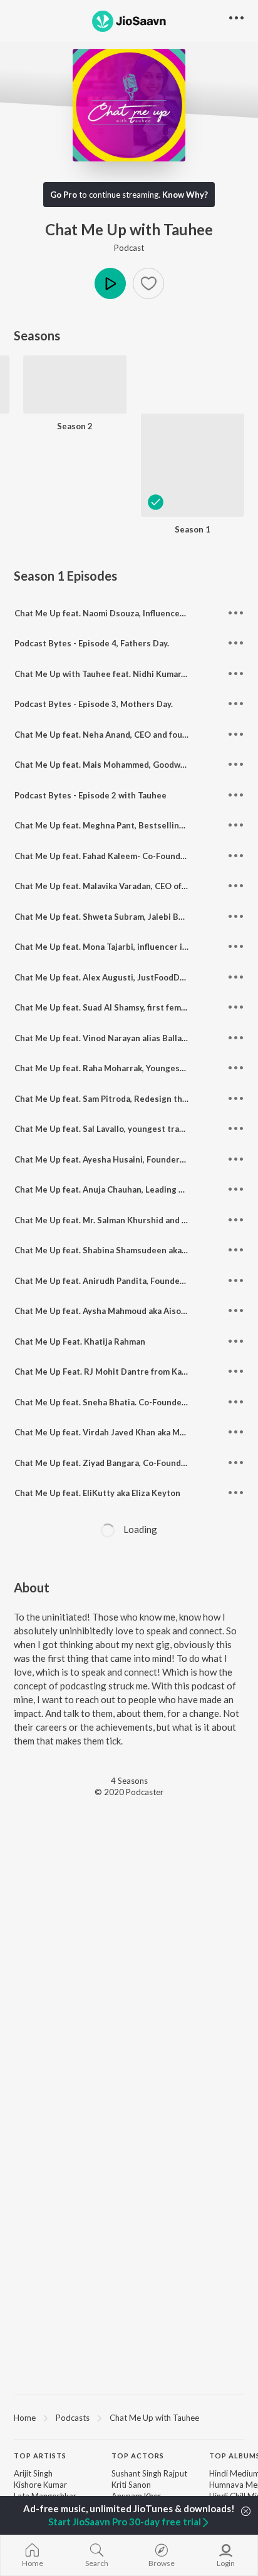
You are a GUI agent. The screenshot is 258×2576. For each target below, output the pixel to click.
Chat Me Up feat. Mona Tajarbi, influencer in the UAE (118, 947)
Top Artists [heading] (40, 2456)
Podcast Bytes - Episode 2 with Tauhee (90, 795)
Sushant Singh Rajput (149, 2473)
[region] (129, 2417)
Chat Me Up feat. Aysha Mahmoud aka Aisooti (103, 1311)
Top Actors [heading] (138, 2456)
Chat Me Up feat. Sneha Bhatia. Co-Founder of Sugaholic (125, 1402)
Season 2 (75, 426)
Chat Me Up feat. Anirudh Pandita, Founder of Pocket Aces (129, 1281)
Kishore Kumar (40, 2485)
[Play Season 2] (75, 407)
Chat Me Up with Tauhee (154, 2418)
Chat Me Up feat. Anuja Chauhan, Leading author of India (126, 1189)
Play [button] (110, 283)
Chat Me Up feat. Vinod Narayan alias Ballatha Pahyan (120, 1038)
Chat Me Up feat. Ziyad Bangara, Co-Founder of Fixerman (126, 1463)
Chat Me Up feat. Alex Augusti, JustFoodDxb (102, 977)
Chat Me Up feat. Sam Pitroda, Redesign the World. (115, 1099)
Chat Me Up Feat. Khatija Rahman (80, 1341)
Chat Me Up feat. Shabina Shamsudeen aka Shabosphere (125, 1250)
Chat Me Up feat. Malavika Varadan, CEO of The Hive (117, 886)
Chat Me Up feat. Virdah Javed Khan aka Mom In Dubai (120, 1432)
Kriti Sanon (131, 2485)
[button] (148, 283)
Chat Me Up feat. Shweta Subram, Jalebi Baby (103, 917)
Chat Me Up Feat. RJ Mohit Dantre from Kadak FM (112, 1372)
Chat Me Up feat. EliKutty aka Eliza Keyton (97, 1493)
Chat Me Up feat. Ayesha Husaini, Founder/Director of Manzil (135, 1159)
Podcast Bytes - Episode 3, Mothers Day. (94, 704)
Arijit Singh (33, 2473)
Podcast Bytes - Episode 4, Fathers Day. (92, 643)
